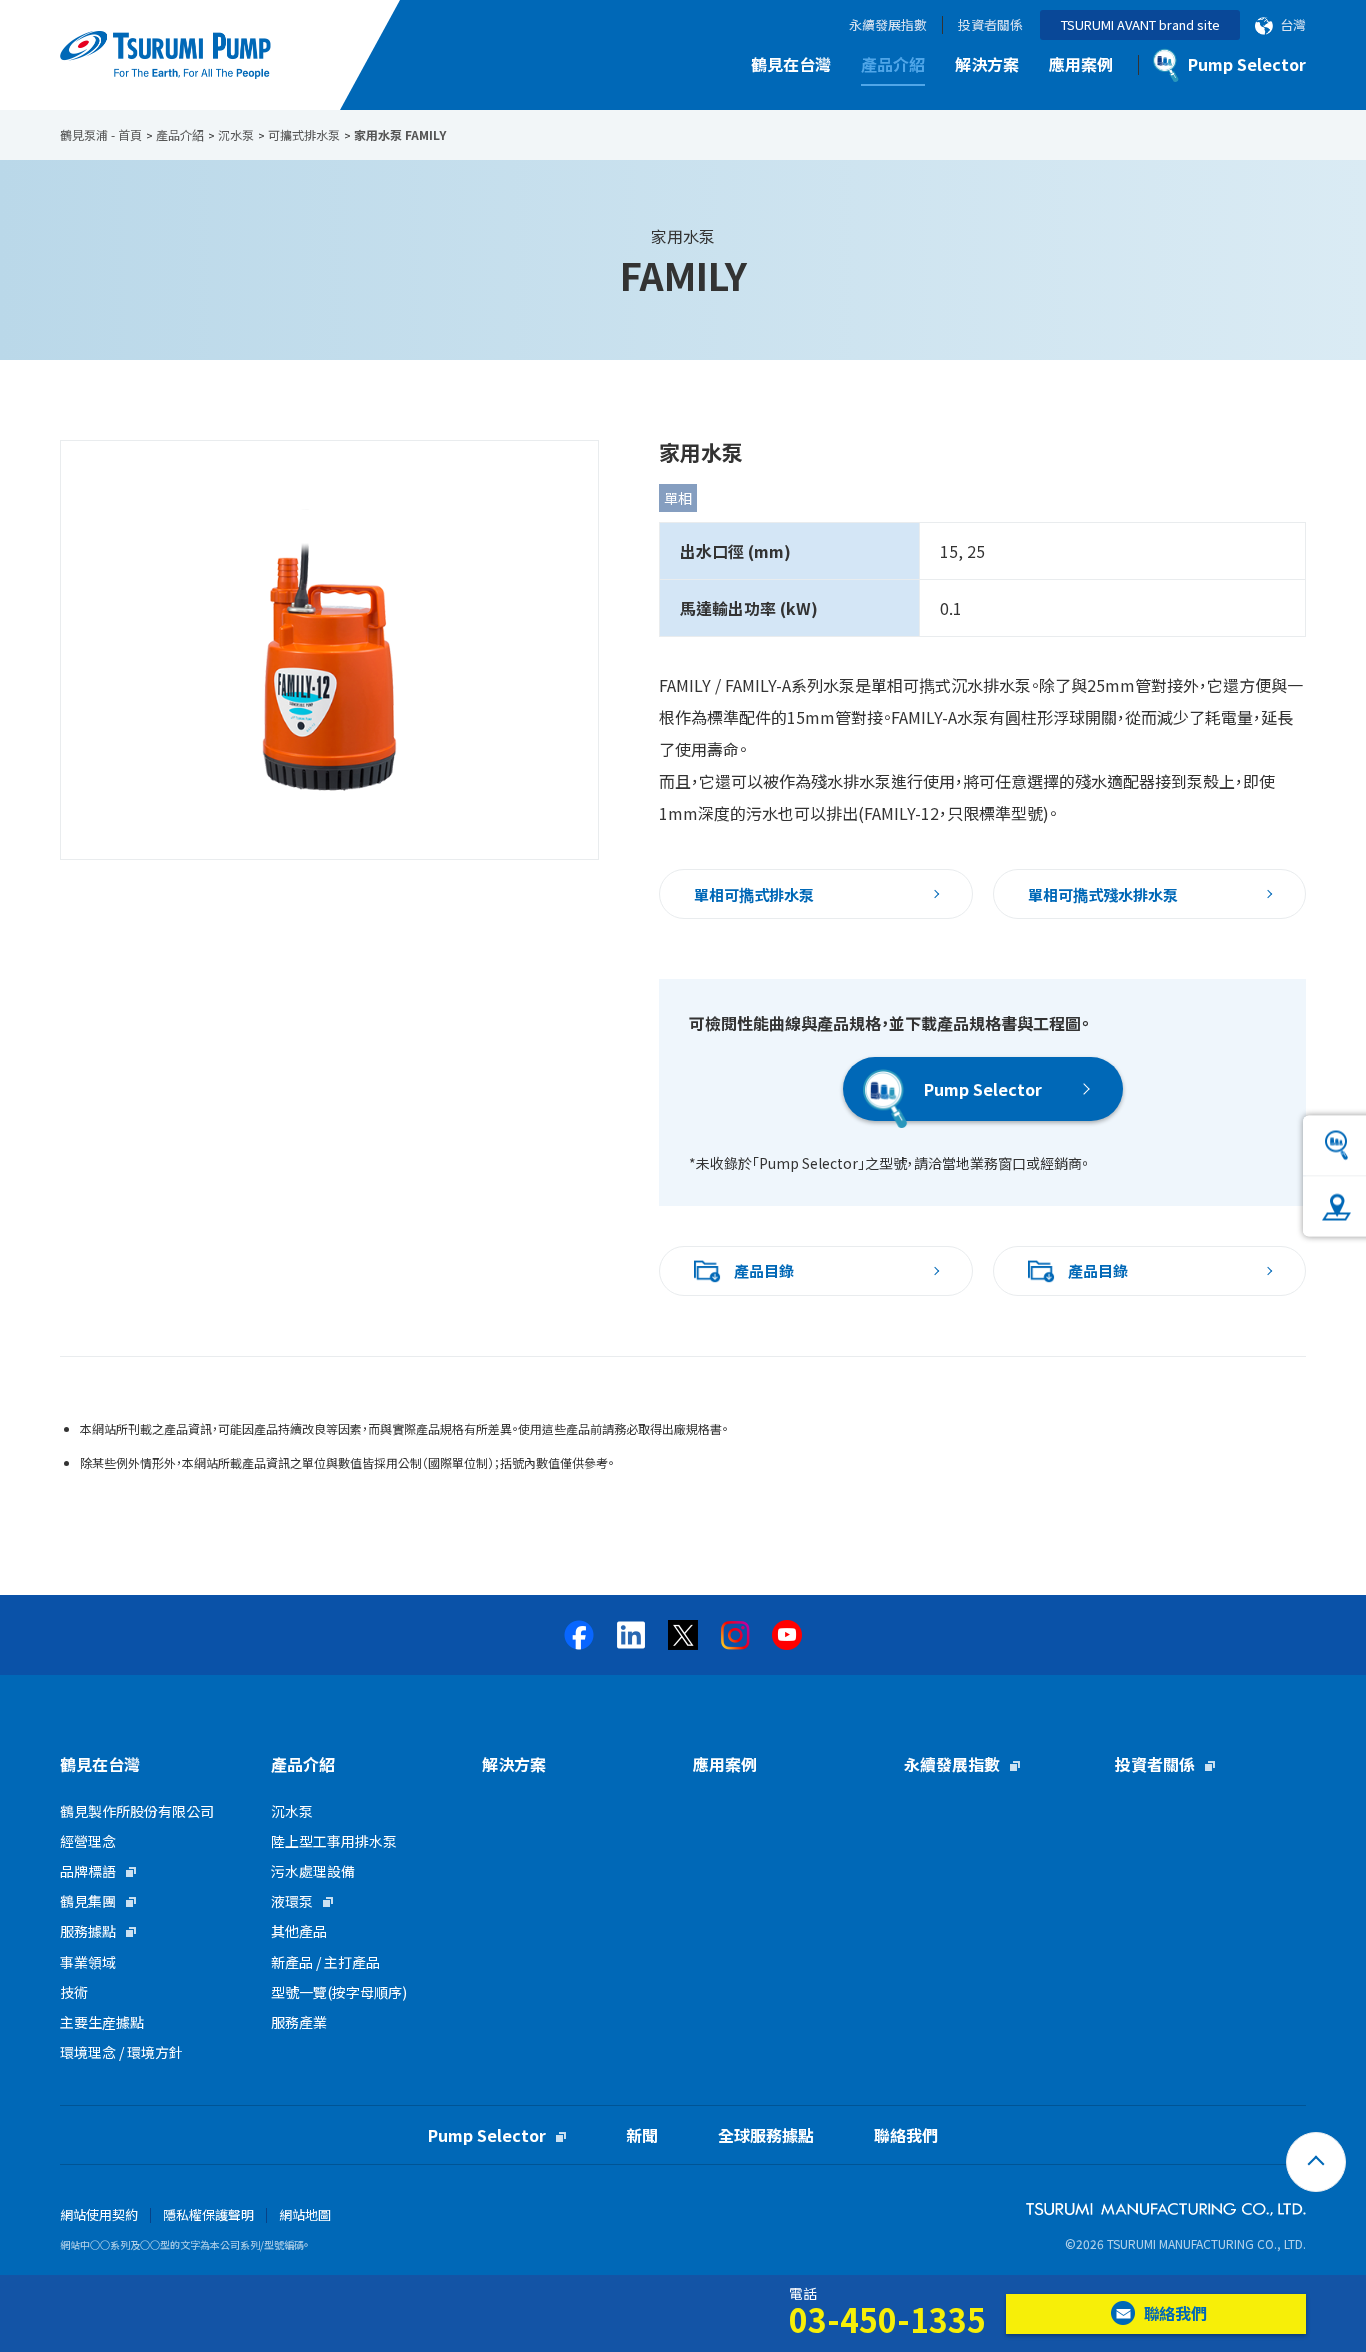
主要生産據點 (102, 2022)
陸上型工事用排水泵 (334, 1841)
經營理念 (88, 1841)
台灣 (1293, 25)
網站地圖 (305, 2214)
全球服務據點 (766, 2135)
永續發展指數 (888, 25)
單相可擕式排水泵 (754, 894)
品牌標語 (88, 1871)
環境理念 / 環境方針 (121, 2052)
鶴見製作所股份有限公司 (137, 1811)
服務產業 (299, 2022)
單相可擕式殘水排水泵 (1103, 894)
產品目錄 (764, 1270)
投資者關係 (990, 25)
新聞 (642, 2135)
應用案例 (1081, 64)
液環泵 (292, 1901)
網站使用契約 (99, 2214)
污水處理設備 (313, 1871)
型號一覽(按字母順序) (339, 1992)
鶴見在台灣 (791, 64)
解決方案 (987, 64)
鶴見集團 (88, 1901)
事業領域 (88, 1962)
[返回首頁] (1316, 2162)
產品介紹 (893, 64)
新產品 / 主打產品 (325, 1962)
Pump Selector (983, 1089)
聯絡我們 (906, 2135)
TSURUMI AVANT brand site (1140, 24)
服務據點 (88, 1931)
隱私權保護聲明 (208, 2214)
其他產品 (299, 1931)
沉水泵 (292, 1811)
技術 (74, 1992)
